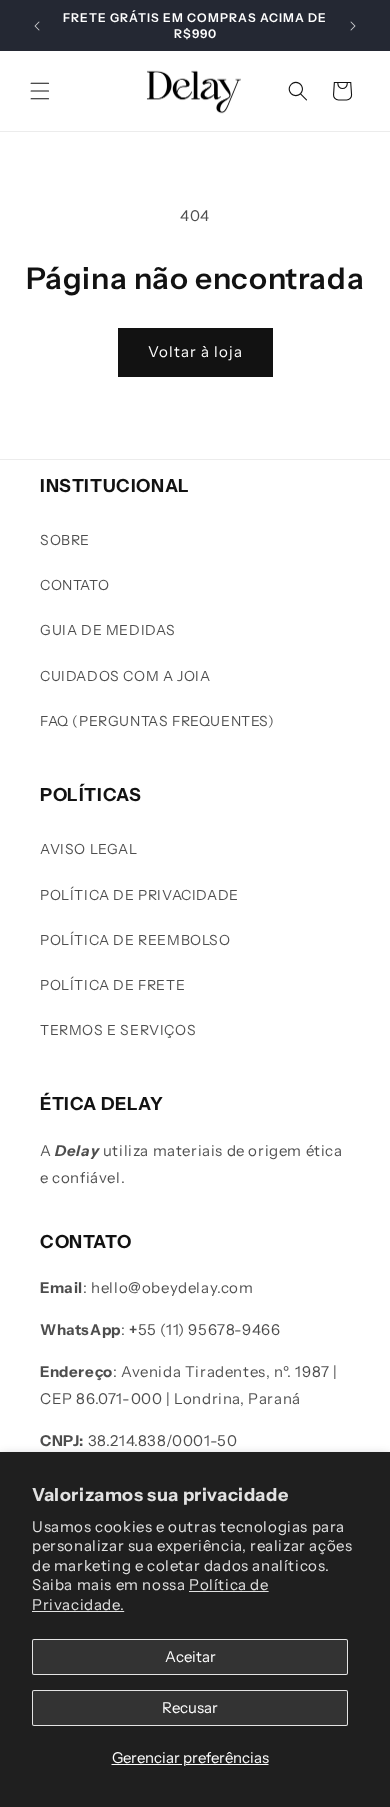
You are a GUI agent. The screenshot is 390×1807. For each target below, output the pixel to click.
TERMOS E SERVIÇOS (118, 1030)
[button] (40, 91)
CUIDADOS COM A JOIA (125, 676)
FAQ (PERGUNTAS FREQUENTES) (157, 721)
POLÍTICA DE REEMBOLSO (135, 940)
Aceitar (190, 1656)
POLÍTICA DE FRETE (112, 985)
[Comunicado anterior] (37, 26)
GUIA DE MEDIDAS (108, 630)
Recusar (190, 1707)
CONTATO (74, 585)
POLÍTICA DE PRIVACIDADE (139, 895)
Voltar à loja (195, 351)
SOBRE (65, 540)
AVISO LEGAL (89, 849)
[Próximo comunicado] (353, 26)
